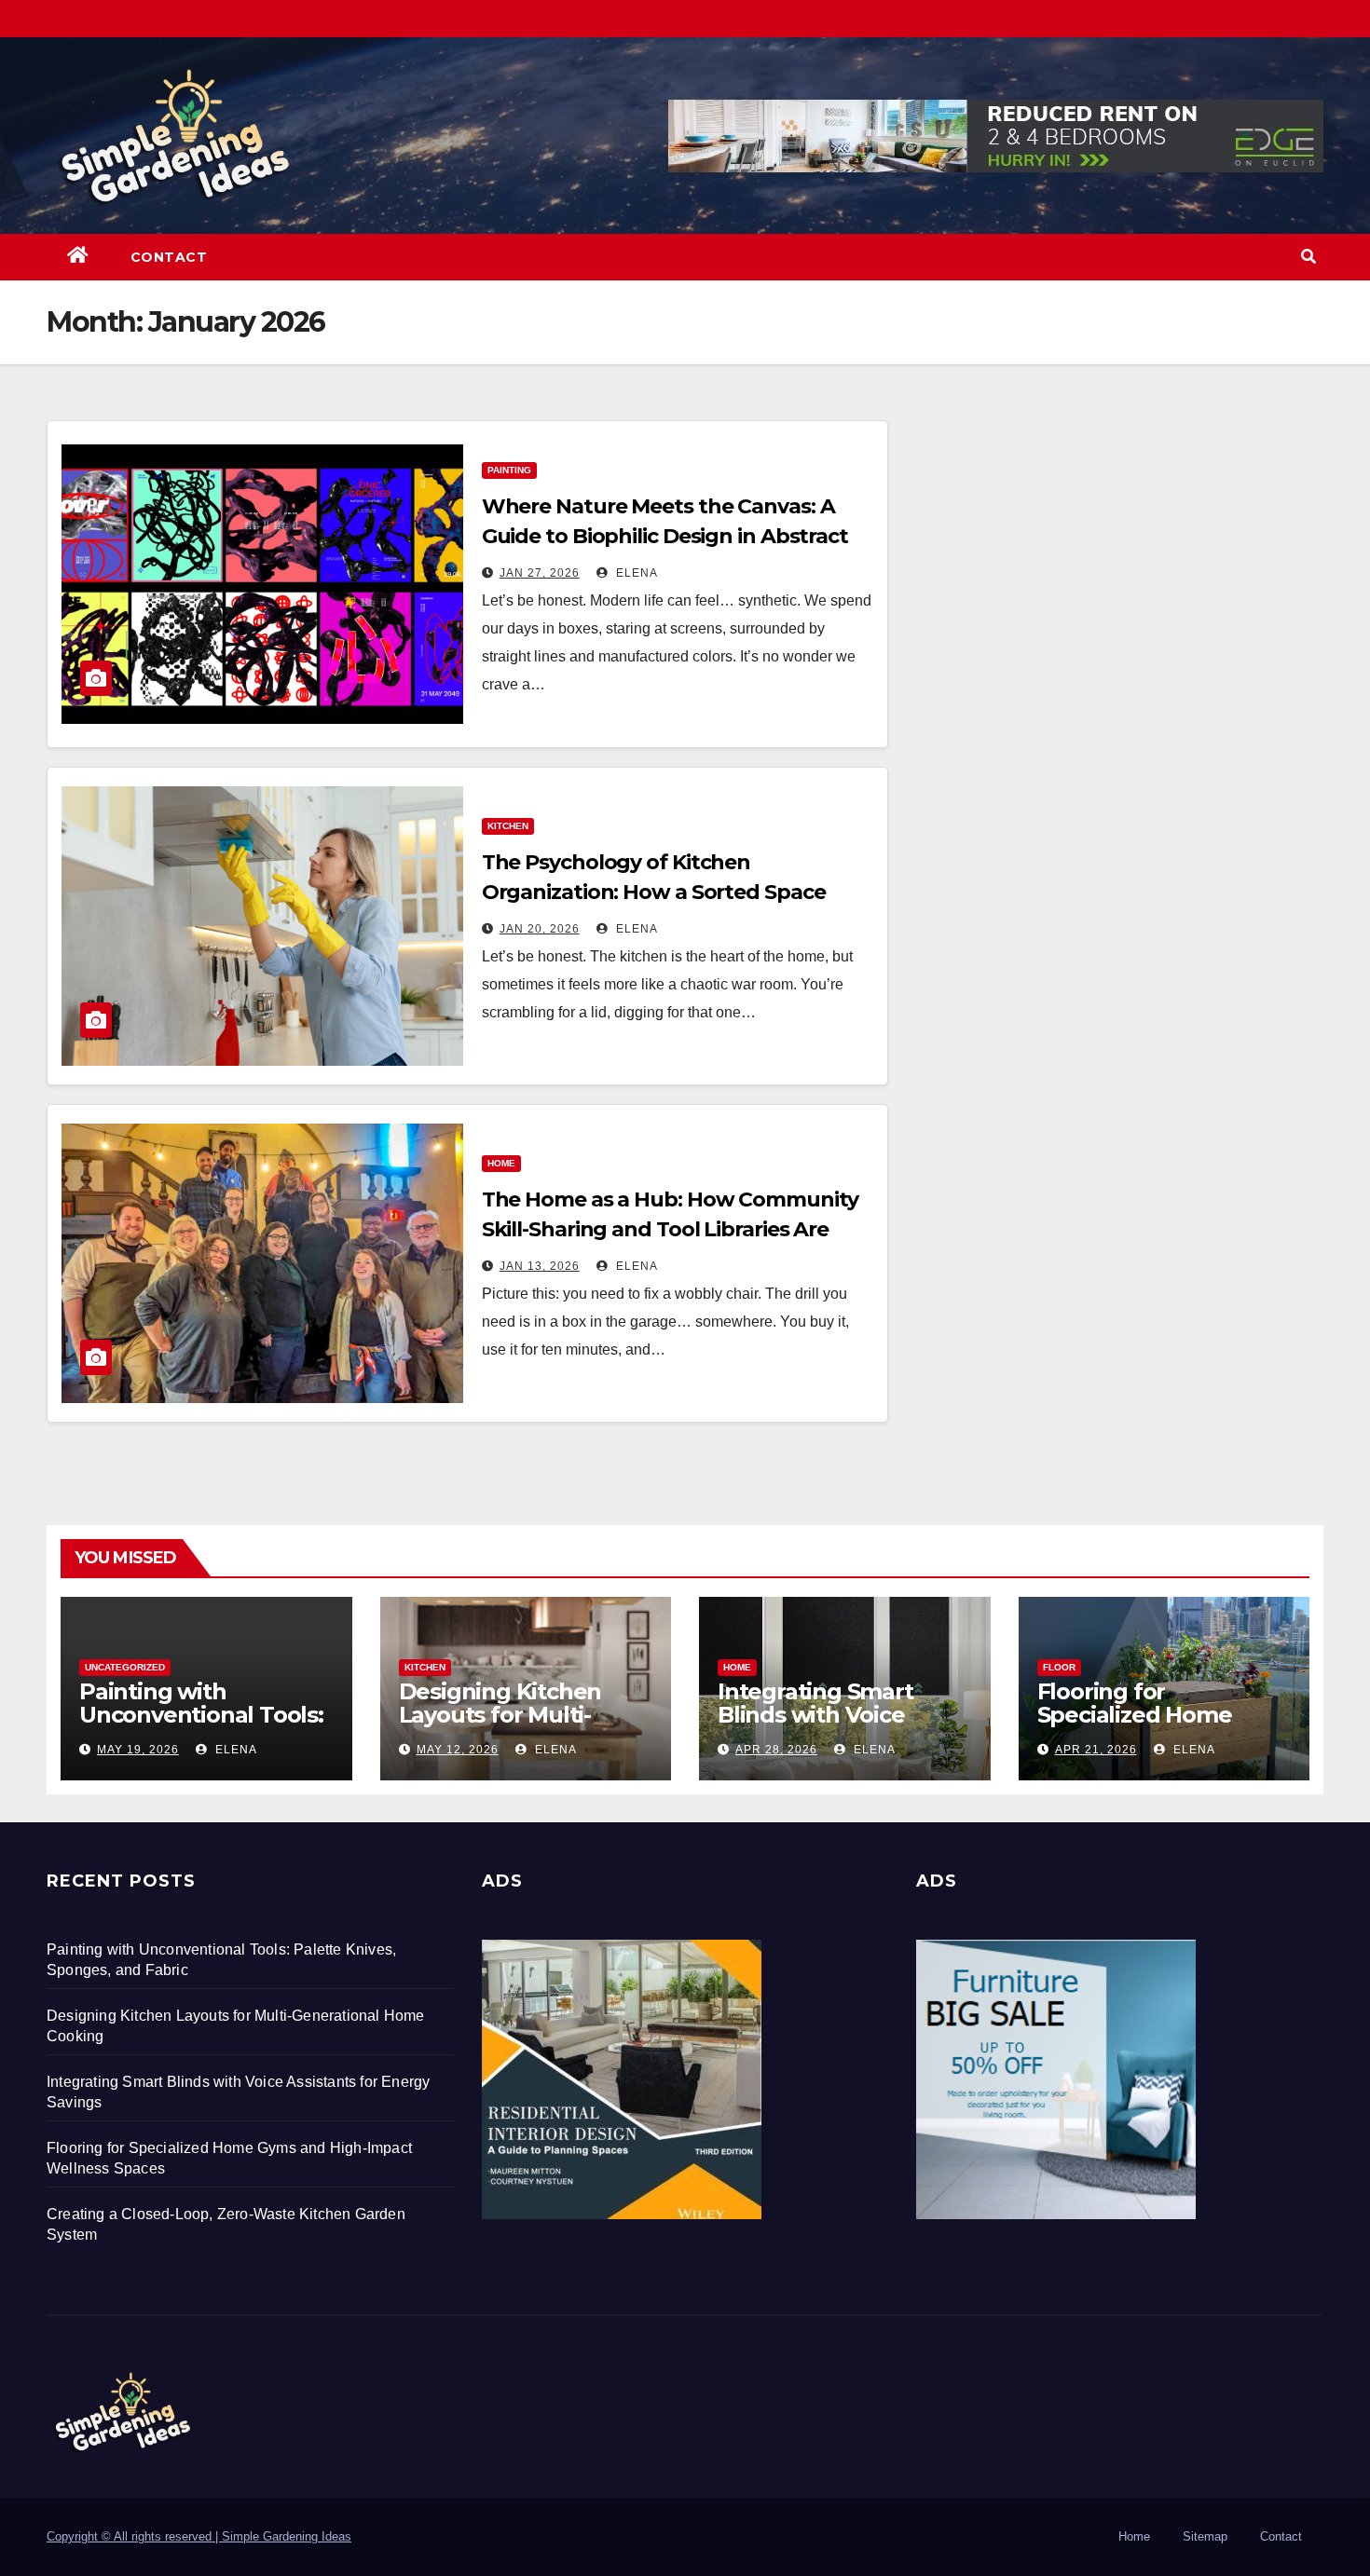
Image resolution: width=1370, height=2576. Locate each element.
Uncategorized (125, 1667)
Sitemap (1205, 2536)
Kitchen (508, 826)
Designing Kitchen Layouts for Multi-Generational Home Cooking (506, 1726)
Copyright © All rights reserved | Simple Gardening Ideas (199, 2536)
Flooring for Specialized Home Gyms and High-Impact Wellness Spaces (1163, 1726)
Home (501, 1163)
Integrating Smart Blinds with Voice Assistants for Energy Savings (834, 1726)
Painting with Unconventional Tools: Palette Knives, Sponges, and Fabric (201, 1726)
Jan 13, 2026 (540, 1266)
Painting (509, 470)
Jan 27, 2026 (540, 573)
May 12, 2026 (458, 1750)
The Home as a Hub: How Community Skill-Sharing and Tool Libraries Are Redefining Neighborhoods (670, 1229)
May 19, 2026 (138, 1750)
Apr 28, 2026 (776, 1750)
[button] (1308, 257)
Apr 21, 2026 (1096, 1750)
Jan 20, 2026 (540, 929)
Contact (169, 257)
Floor (1059, 1667)
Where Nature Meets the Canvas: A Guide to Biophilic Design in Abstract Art (665, 536)
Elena (635, 573)
